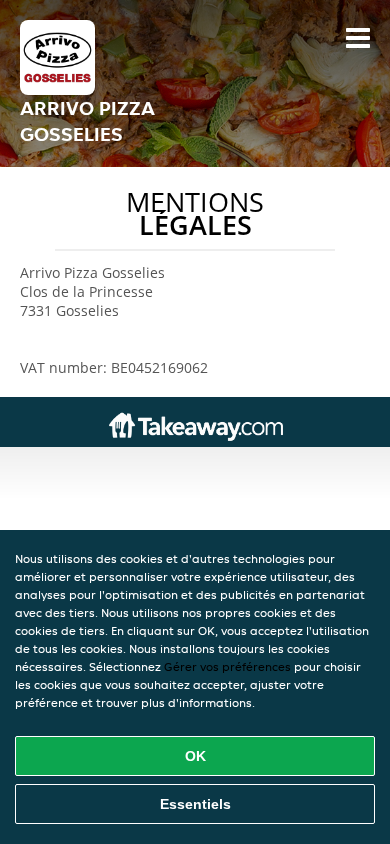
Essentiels (195, 804)
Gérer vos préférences (227, 666)
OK (195, 756)
